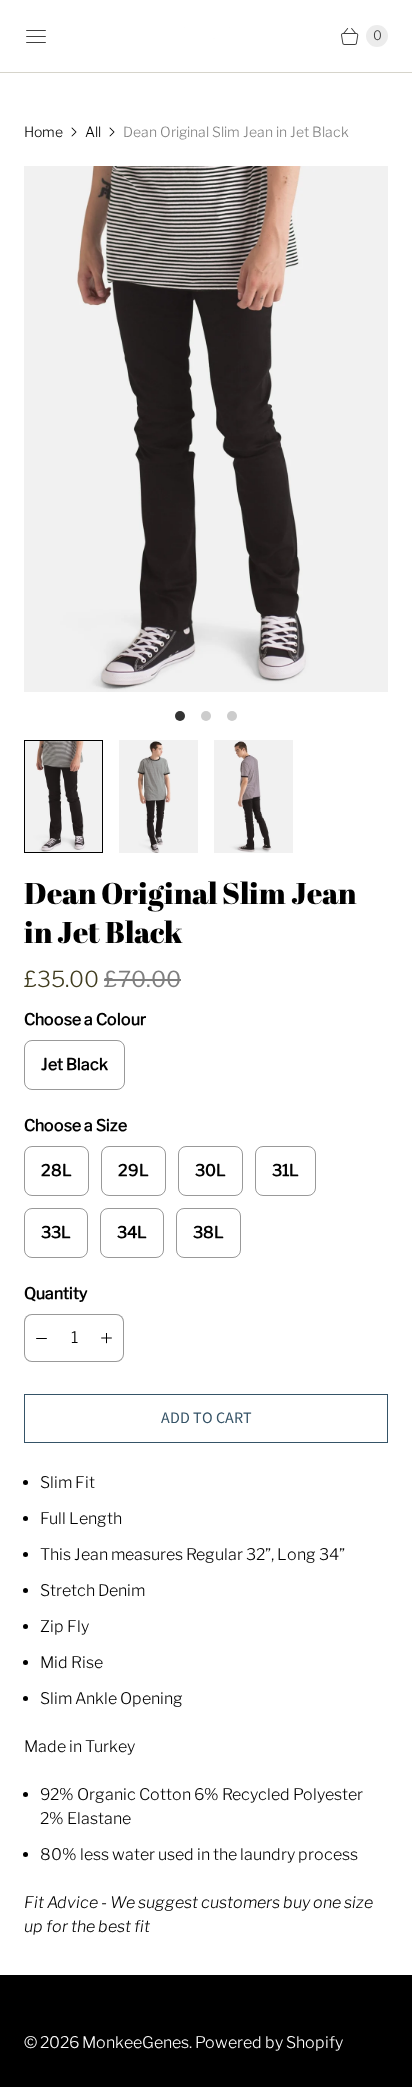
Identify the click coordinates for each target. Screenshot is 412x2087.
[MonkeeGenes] (206, 36)
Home (43, 131)
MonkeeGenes (135, 2042)
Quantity (55, 1293)
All (93, 131)
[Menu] (36, 36)
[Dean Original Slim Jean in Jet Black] (206, 429)
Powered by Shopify (269, 2042)
